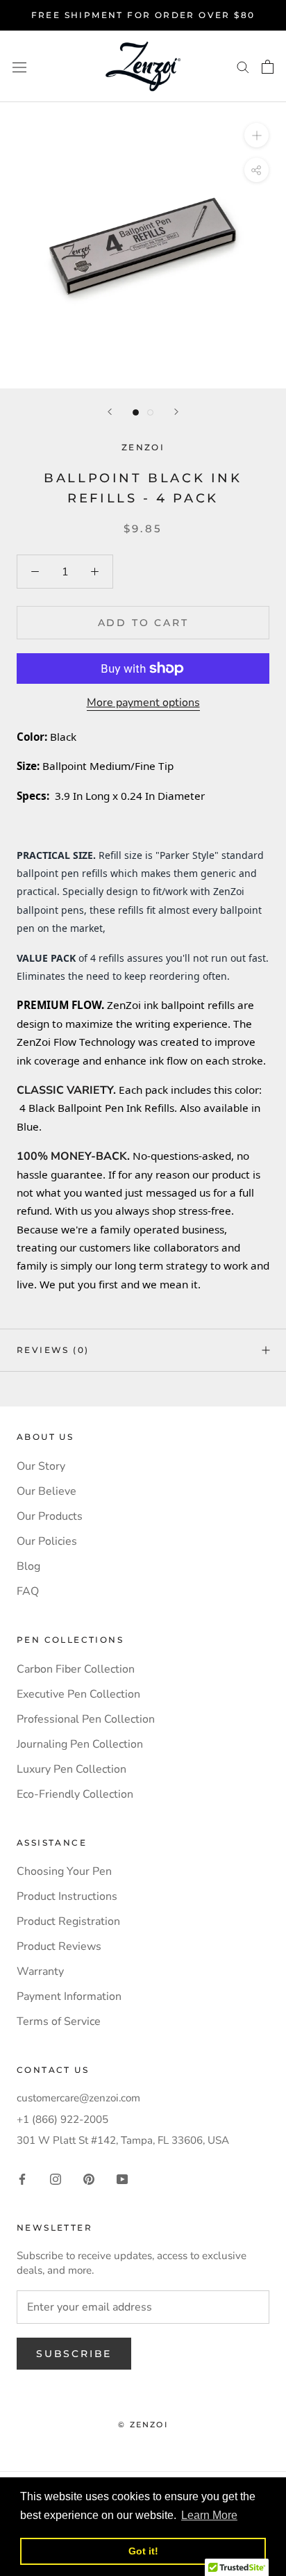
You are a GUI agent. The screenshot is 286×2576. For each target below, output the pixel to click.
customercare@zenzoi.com (78, 2098)
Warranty (40, 1971)
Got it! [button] (143, 2551)
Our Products (50, 1516)
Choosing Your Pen (64, 1871)
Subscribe (74, 2354)
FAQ (28, 1591)
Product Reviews (59, 1946)
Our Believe (47, 1491)
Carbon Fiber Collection (76, 1669)
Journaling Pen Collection (80, 1744)
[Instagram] (56, 2178)
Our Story (41, 1466)
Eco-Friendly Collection (75, 1794)
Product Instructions (67, 1896)
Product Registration (68, 1921)
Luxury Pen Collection (71, 1769)
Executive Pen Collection (78, 1694)
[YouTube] (122, 2178)
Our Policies (47, 1541)
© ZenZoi (143, 2425)
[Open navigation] (19, 67)
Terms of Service (59, 2021)
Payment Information (69, 1996)
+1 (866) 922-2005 (62, 2119)
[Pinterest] (89, 2178)
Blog (28, 1566)
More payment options (143, 703)
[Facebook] (22, 2178)
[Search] (243, 67)
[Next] (176, 412)
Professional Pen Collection (86, 1719)
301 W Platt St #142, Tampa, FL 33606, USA (123, 2140)
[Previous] (110, 412)
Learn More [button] (209, 2515)
